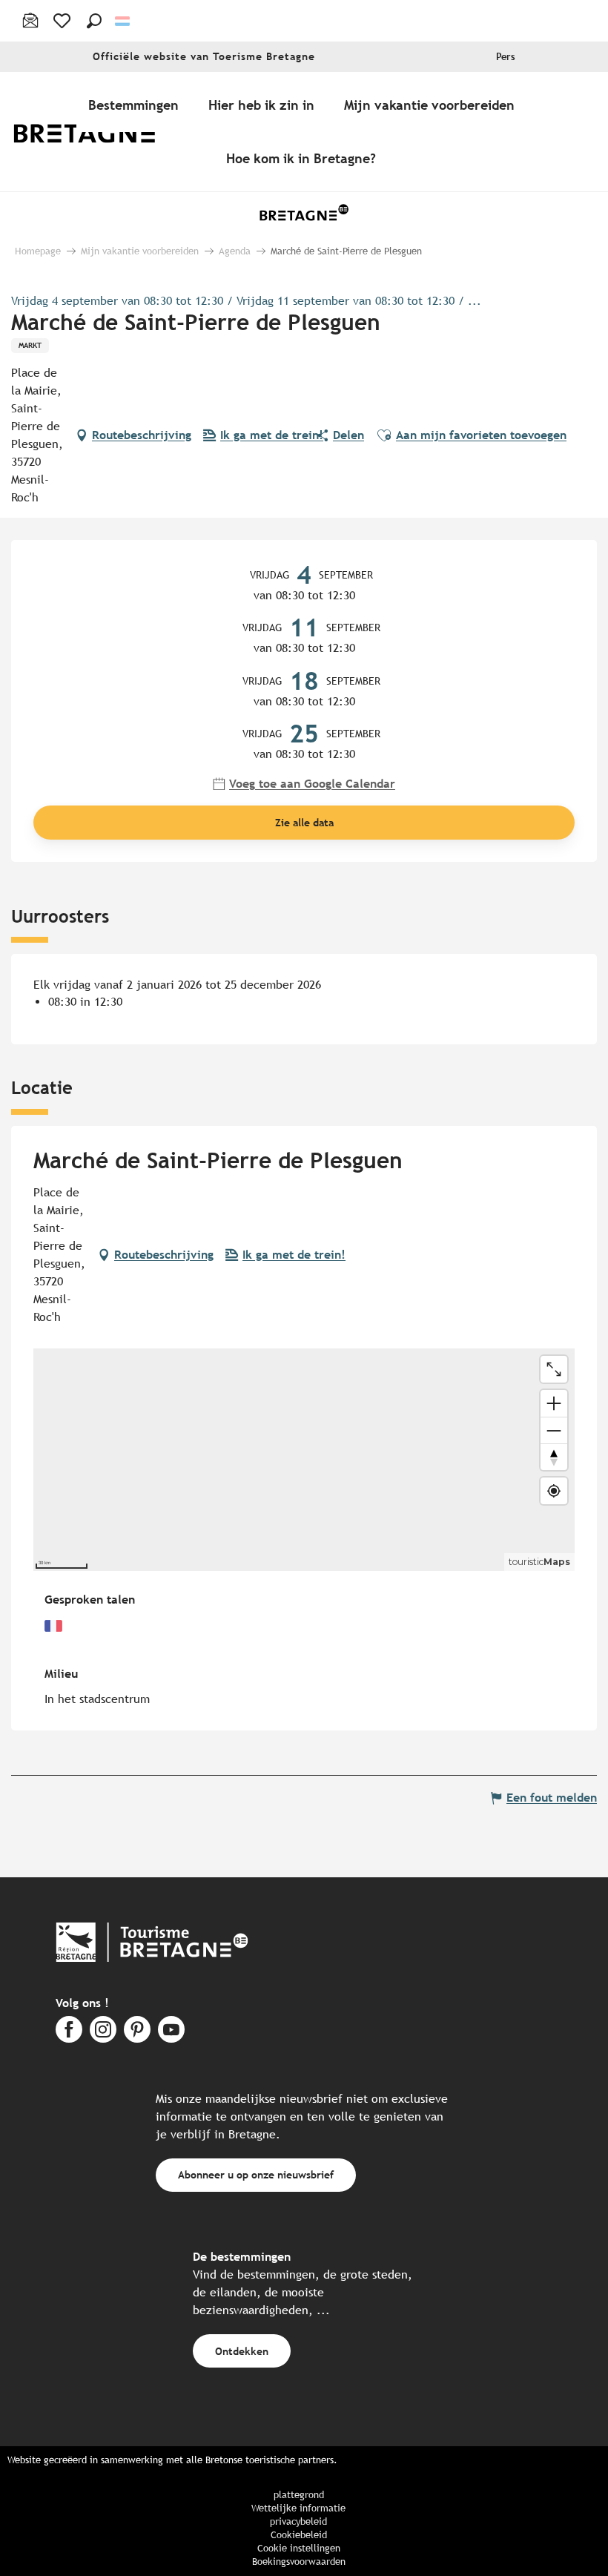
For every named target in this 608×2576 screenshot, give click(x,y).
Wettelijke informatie (298, 2508)
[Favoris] (63, 21)
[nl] (123, 21)
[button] (94, 21)
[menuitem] (95, 132)
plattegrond (299, 2495)
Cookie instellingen (299, 2548)
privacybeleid (298, 2521)
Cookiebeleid (299, 2535)
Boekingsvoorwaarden (299, 2562)
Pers (506, 57)
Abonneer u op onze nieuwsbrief (256, 2174)
